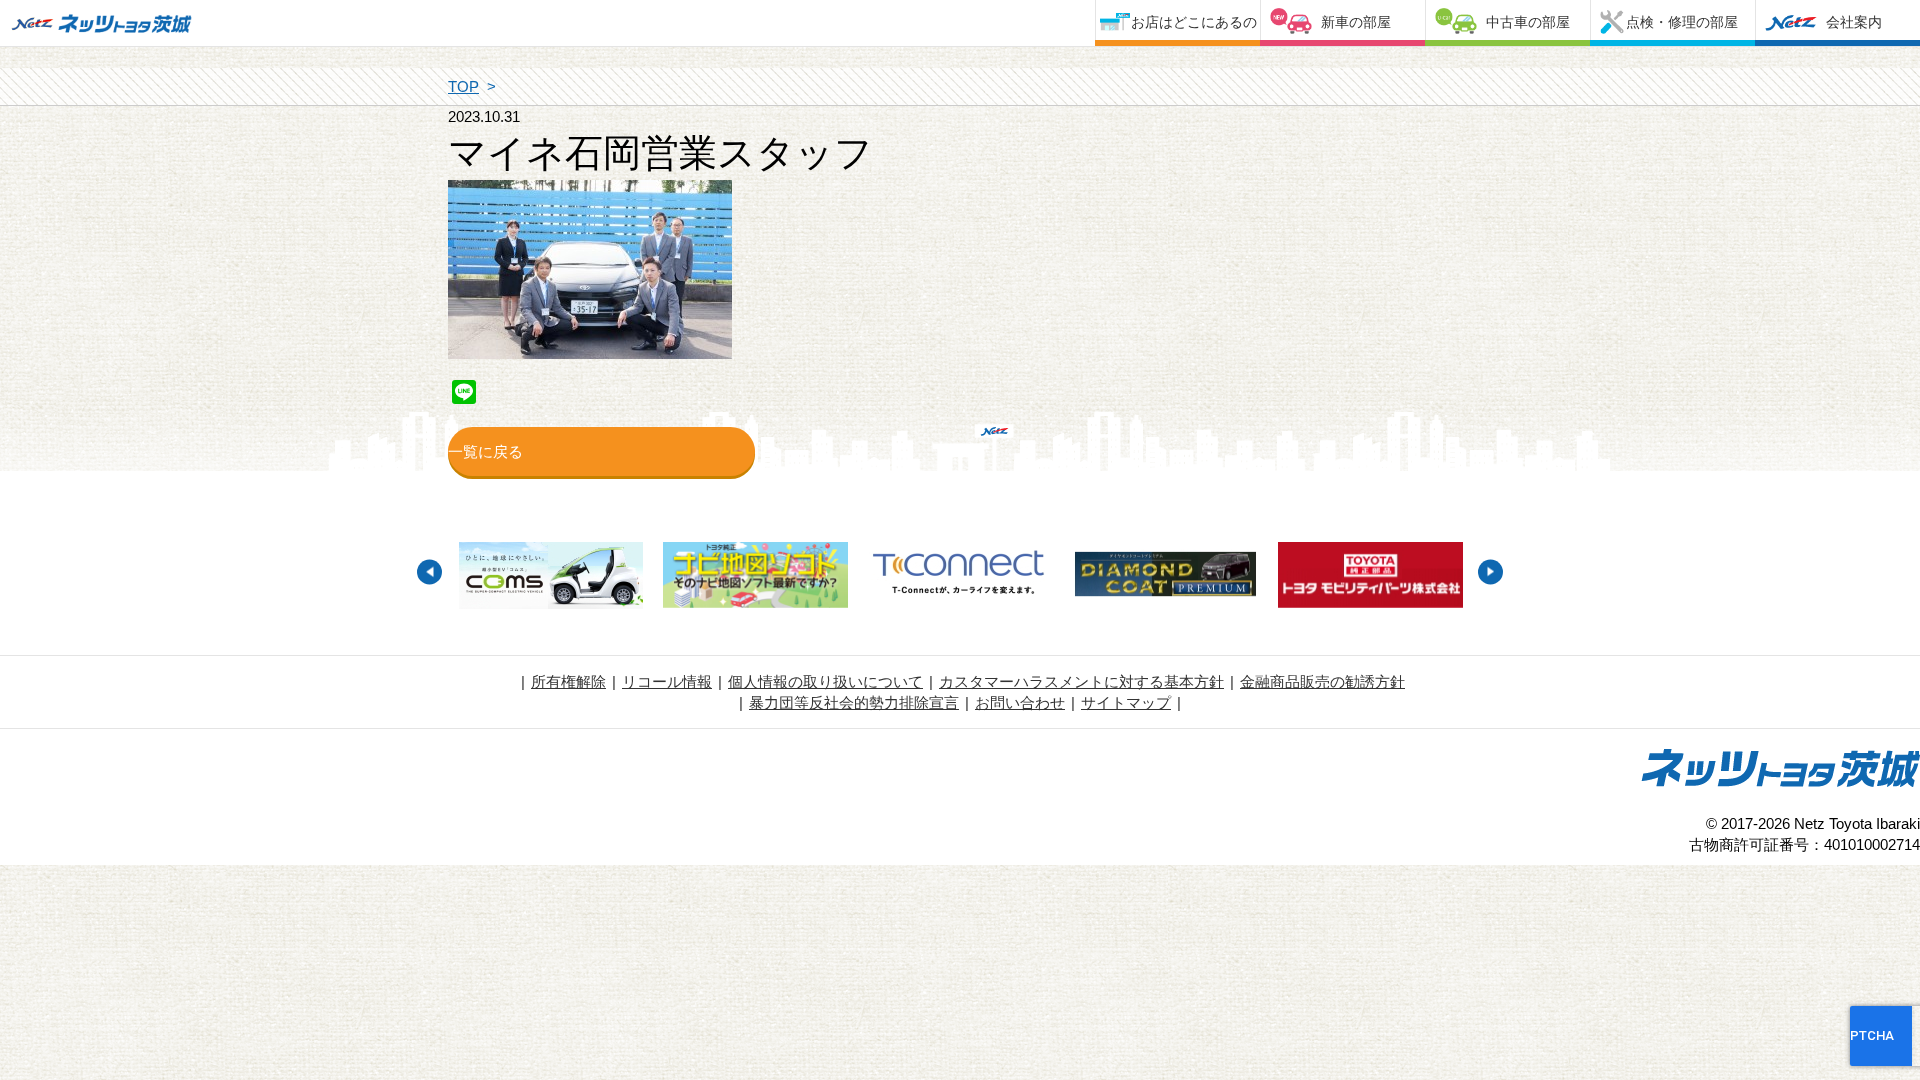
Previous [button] (429, 571)
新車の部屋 (1356, 22)
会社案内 (1854, 22)
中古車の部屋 (1528, 22)
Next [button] (1490, 571)
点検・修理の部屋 (1682, 22)
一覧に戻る (485, 451)
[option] (550, 578)
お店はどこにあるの (1194, 22)
